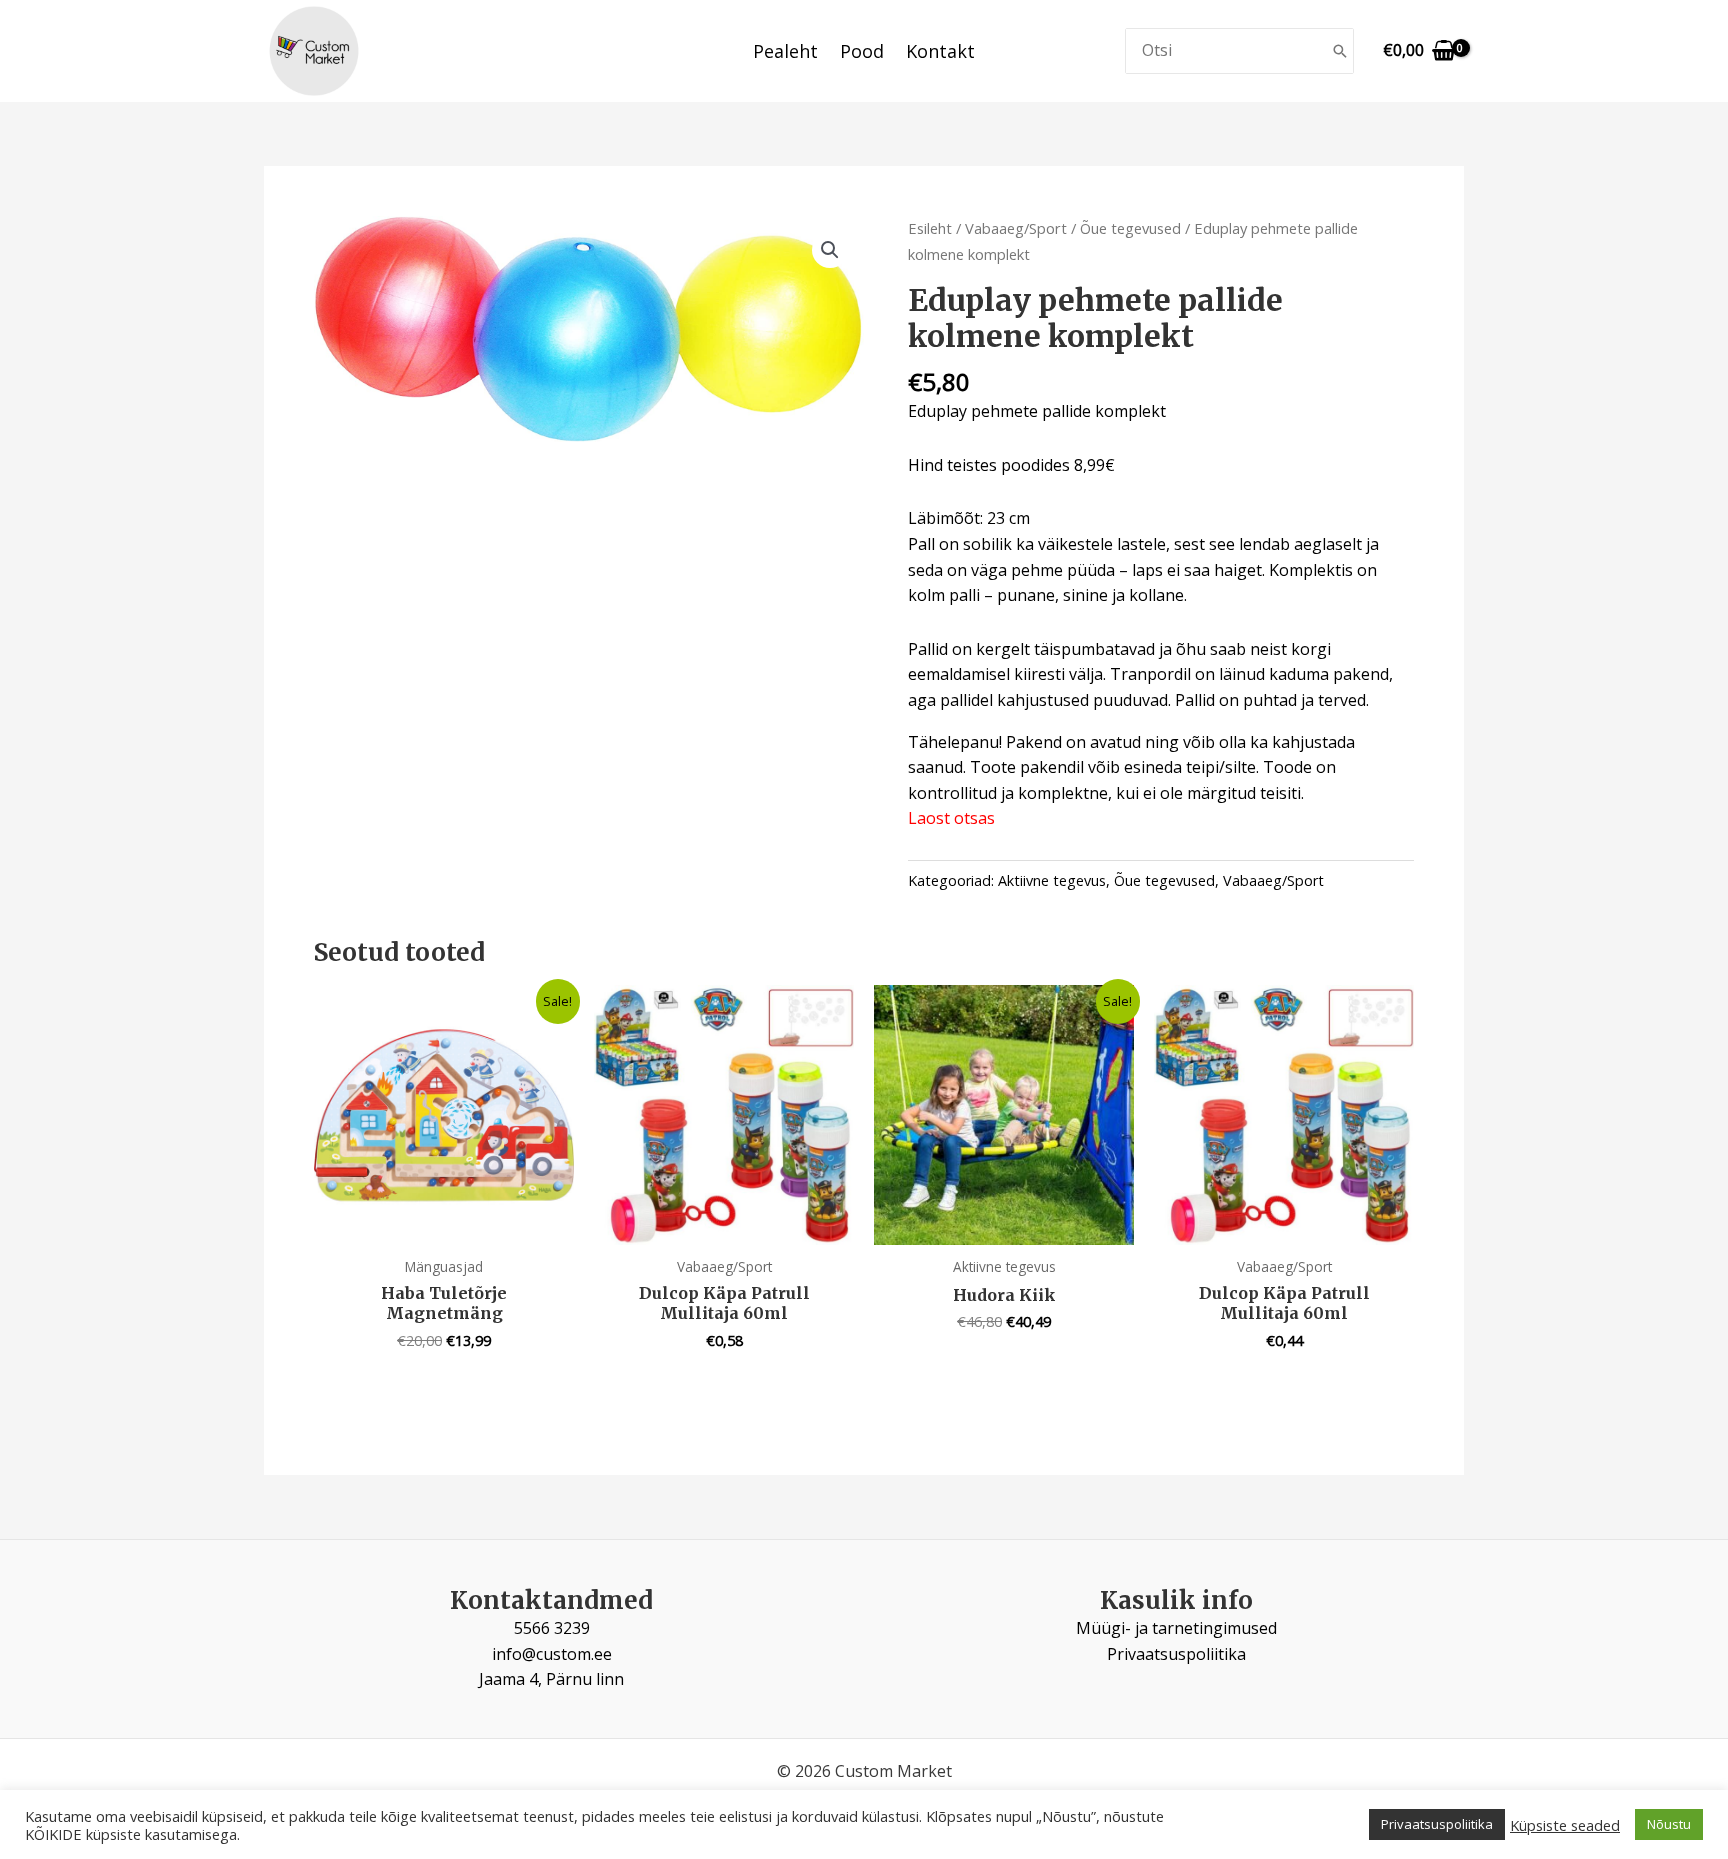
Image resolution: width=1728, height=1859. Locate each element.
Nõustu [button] (1669, 1824)
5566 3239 (552, 1628)
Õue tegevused (1130, 228)
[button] (830, 250)
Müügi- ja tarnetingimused (1176, 1628)
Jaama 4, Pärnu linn (551, 1679)
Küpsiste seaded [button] (1565, 1825)
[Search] (1340, 51)
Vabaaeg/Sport (1016, 228)
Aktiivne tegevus (1052, 880)
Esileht (930, 228)
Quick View (444, 1225)
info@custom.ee (552, 1654)
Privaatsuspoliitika (1176, 1654)
